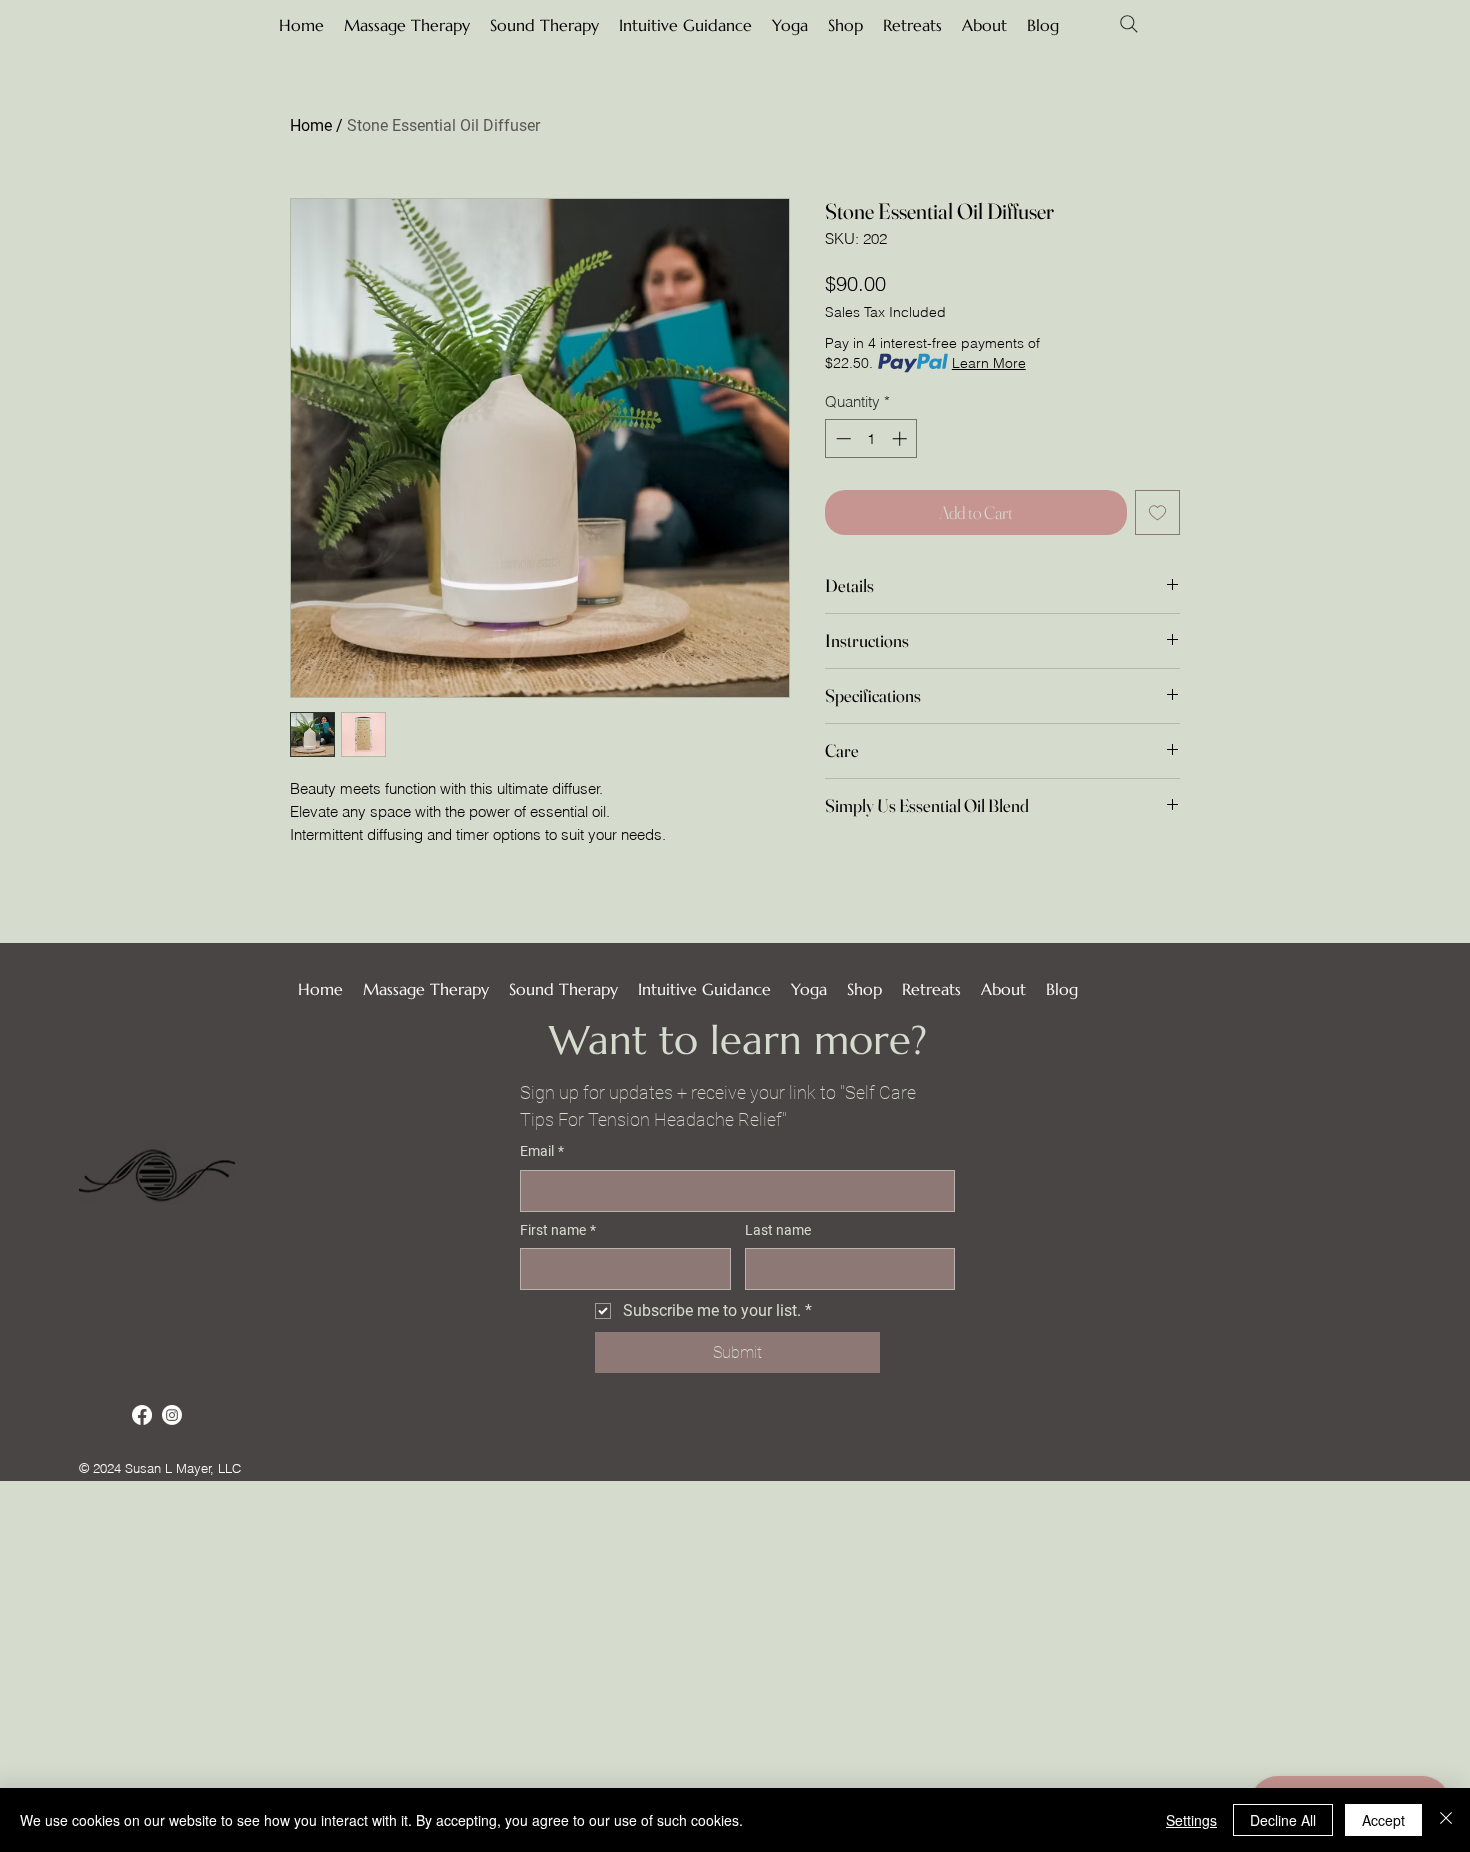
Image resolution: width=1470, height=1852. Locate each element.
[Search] (1129, 24)
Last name (778, 1230)
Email (542, 1151)
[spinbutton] (871, 438)
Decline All (1283, 1820)
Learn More (989, 363)
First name (558, 1230)
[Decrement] (841, 438)
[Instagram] (172, 1415)
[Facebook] (142, 1415)
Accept (1383, 1820)
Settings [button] (1191, 1820)
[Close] (1446, 1820)
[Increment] (901, 438)
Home (311, 125)
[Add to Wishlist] (1157, 512)
